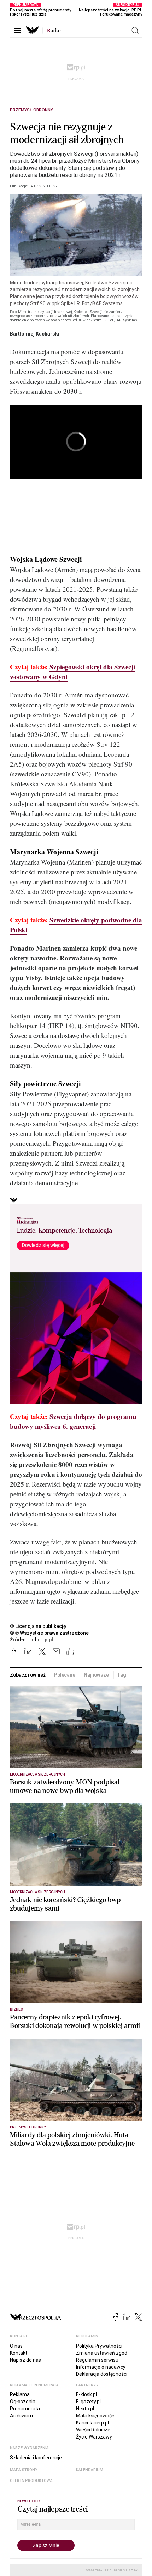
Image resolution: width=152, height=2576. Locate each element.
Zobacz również (28, 1675)
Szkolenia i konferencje (36, 2458)
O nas (16, 2346)
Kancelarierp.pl (92, 2423)
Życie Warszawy (94, 2437)
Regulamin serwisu (97, 2360)
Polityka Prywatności (99, 2346)
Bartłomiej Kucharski (35, 334)
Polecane (65, 1675)
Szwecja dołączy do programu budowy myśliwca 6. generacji (73, 1421)
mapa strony (24, 2470)
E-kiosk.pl (86, 2394)
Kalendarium (90, 2470)
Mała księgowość (95, 2416)
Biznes (16, 2009)
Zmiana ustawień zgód (102, 2353)
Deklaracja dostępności (102, 2374)
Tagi (122, 1675)
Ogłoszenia (23, 2402)
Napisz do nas (25, 2360)
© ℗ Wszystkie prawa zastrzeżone (49, 1633)
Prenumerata (25, 2409)
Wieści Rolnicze (93, 2430)
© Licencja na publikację (38, 1626)
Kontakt (19, 2353)
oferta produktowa (31, 2481)
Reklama (20, 2394)
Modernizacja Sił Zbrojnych (37, 1774)
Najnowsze (96, 1675)
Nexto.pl (85, 2409)
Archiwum (21, 2416)
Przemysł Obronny (31, 110)
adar (54, 31)
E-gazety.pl (88, 2402)
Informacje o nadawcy (101, 2367)
